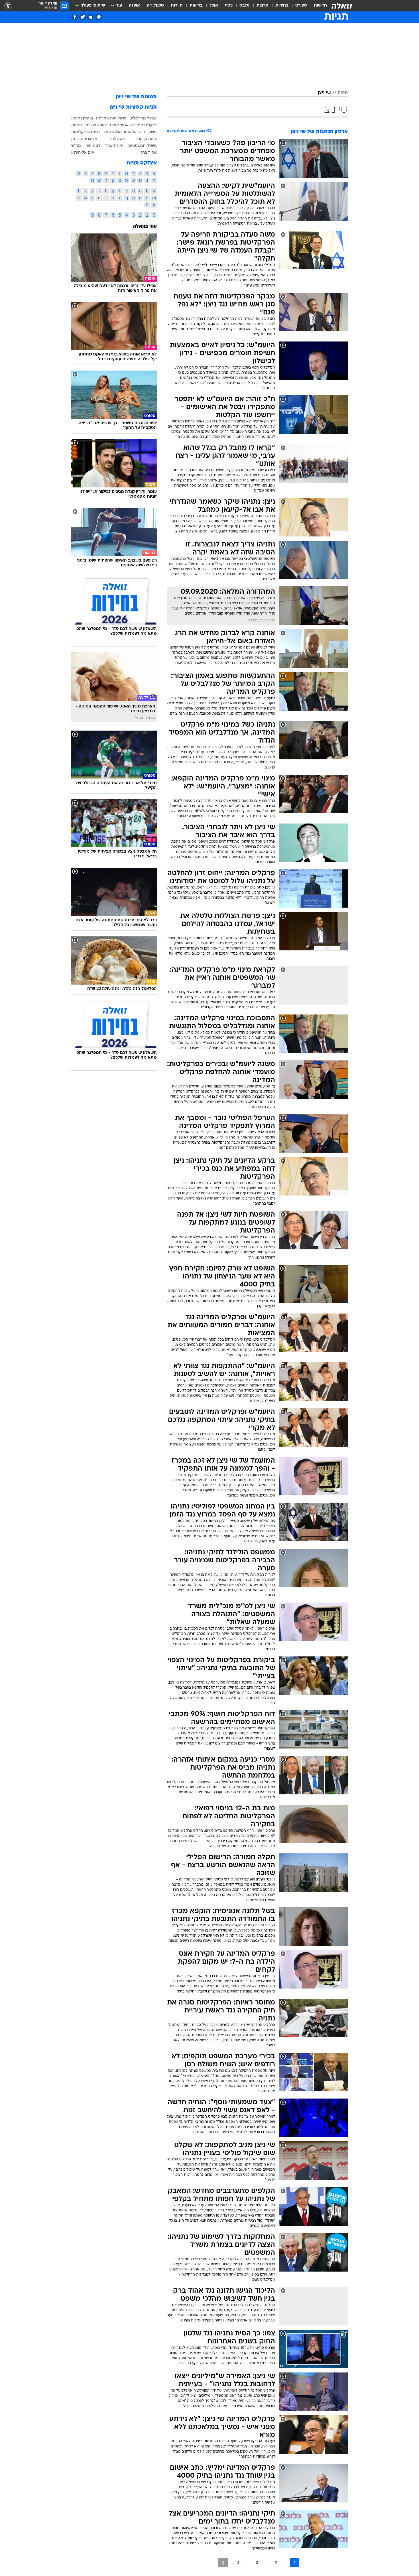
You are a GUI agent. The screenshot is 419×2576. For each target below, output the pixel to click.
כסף (229, 6)
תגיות (343, 93)
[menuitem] (317, 6)
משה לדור (117, 139)
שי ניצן (324, 93)
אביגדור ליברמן (84, 139)
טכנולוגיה (155, 6)
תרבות (263, 6)
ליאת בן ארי (147, 139)
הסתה (77, 125)
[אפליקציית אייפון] (91, 17)
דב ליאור (93, 145)
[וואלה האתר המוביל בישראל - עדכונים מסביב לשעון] (342, 6)
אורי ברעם (100, 132)
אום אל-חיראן (83, 152)
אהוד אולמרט (120, 132)
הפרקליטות (81, 132)
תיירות (177, 6)
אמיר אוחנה (119, 125)
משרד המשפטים (143, 145)
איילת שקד (114, 145)
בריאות (196, 6)
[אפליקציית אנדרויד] (99, 17)
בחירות (282, 6)
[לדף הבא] (223, 2563)
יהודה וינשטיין (95, 125)
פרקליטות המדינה (111, 118)
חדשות (320, 6)
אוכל (214, 6)
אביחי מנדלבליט (143, 118)
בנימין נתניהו (82, 118)
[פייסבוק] (75, 17)
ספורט (301, 6)
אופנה (134, 6)
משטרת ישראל (144, 132)
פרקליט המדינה (144, 125)
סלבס (245, 6)
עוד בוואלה (145, 226)
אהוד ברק (149, 152)
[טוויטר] (83, 17)
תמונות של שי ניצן (136, 97)
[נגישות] (8, 6)
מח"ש (76, 145)
